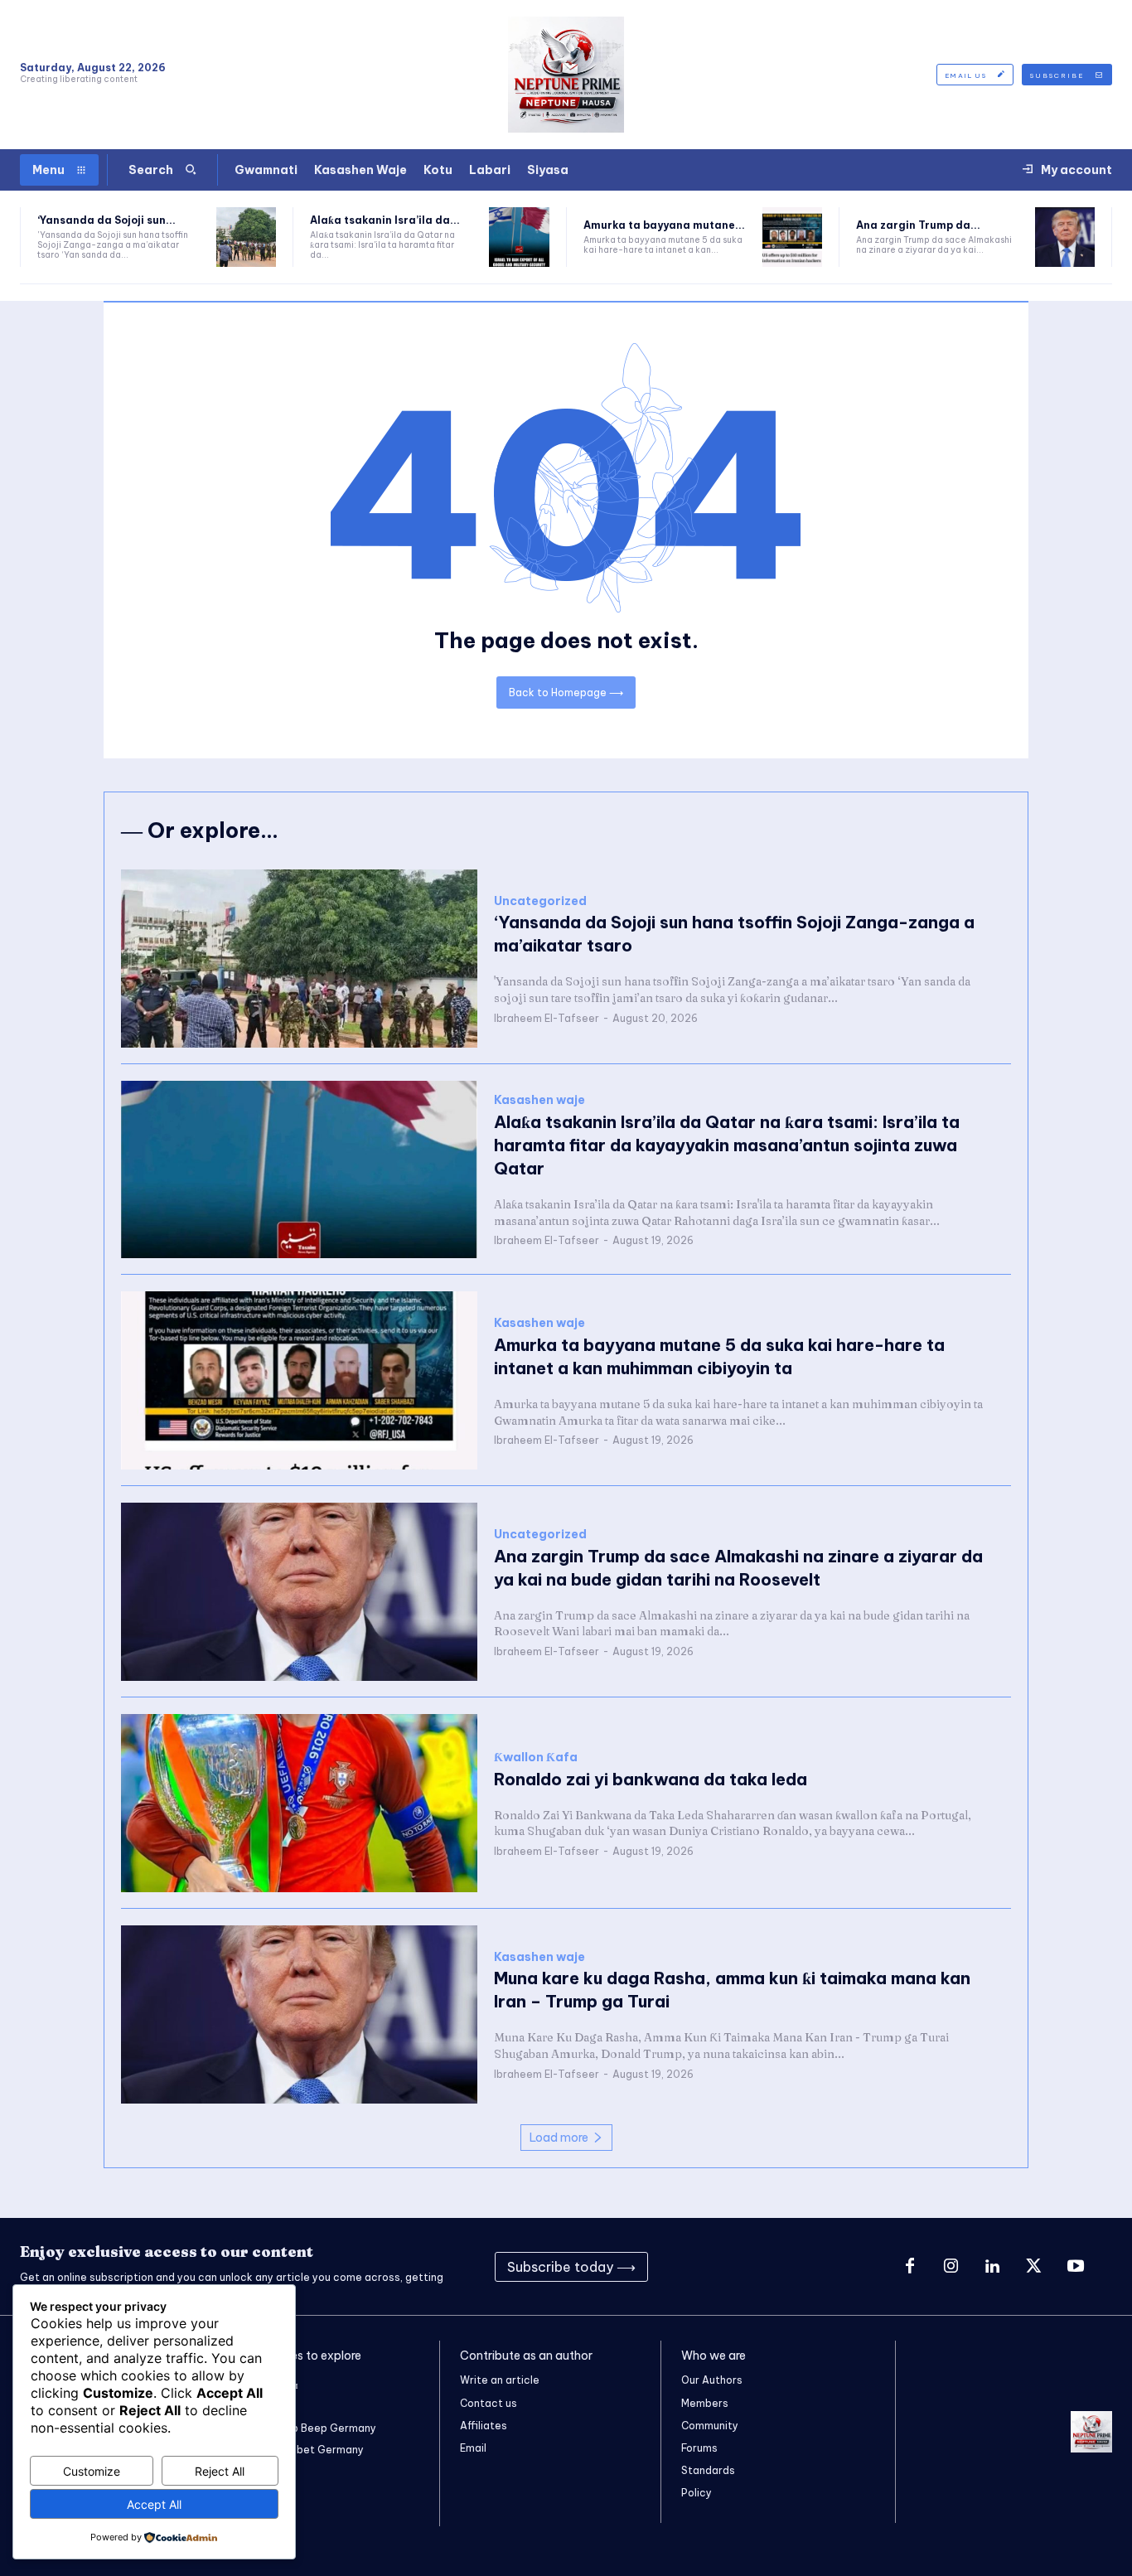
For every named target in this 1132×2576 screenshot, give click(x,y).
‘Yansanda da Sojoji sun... (106, 220)
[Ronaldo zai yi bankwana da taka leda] (299, 1803)
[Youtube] (1076, 2267)
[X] (1034, 2267)
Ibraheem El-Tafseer (547, 1018)
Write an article (500, 2380)
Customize (92, 2471)
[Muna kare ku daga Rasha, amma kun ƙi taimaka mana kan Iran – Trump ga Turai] (299, 2014)
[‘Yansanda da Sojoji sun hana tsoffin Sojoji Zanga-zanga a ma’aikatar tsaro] (246, 237)
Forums (699, 2448)
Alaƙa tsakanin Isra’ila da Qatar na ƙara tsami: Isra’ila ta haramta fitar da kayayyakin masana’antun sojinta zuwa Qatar (727, 1145)
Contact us (489, 2403)
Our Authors (712, 2380)
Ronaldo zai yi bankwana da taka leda (651, 1779)
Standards (708, 2470)
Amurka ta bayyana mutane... (664, 225)
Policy (697, 2493)
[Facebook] (910, 2267)
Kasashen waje (539, 1100)
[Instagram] (951, 2267)
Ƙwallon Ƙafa (536, 1758)
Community (710, 2426)
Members (705, 2403)
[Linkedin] (993, 2267)
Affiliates (484, 2426)
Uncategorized (540, 901)
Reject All (220, 2471)
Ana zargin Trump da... (918, 225)
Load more (559, 2138)
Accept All (154, 2504)
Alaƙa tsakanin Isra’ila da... (385, 220)
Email (473, 2448)
